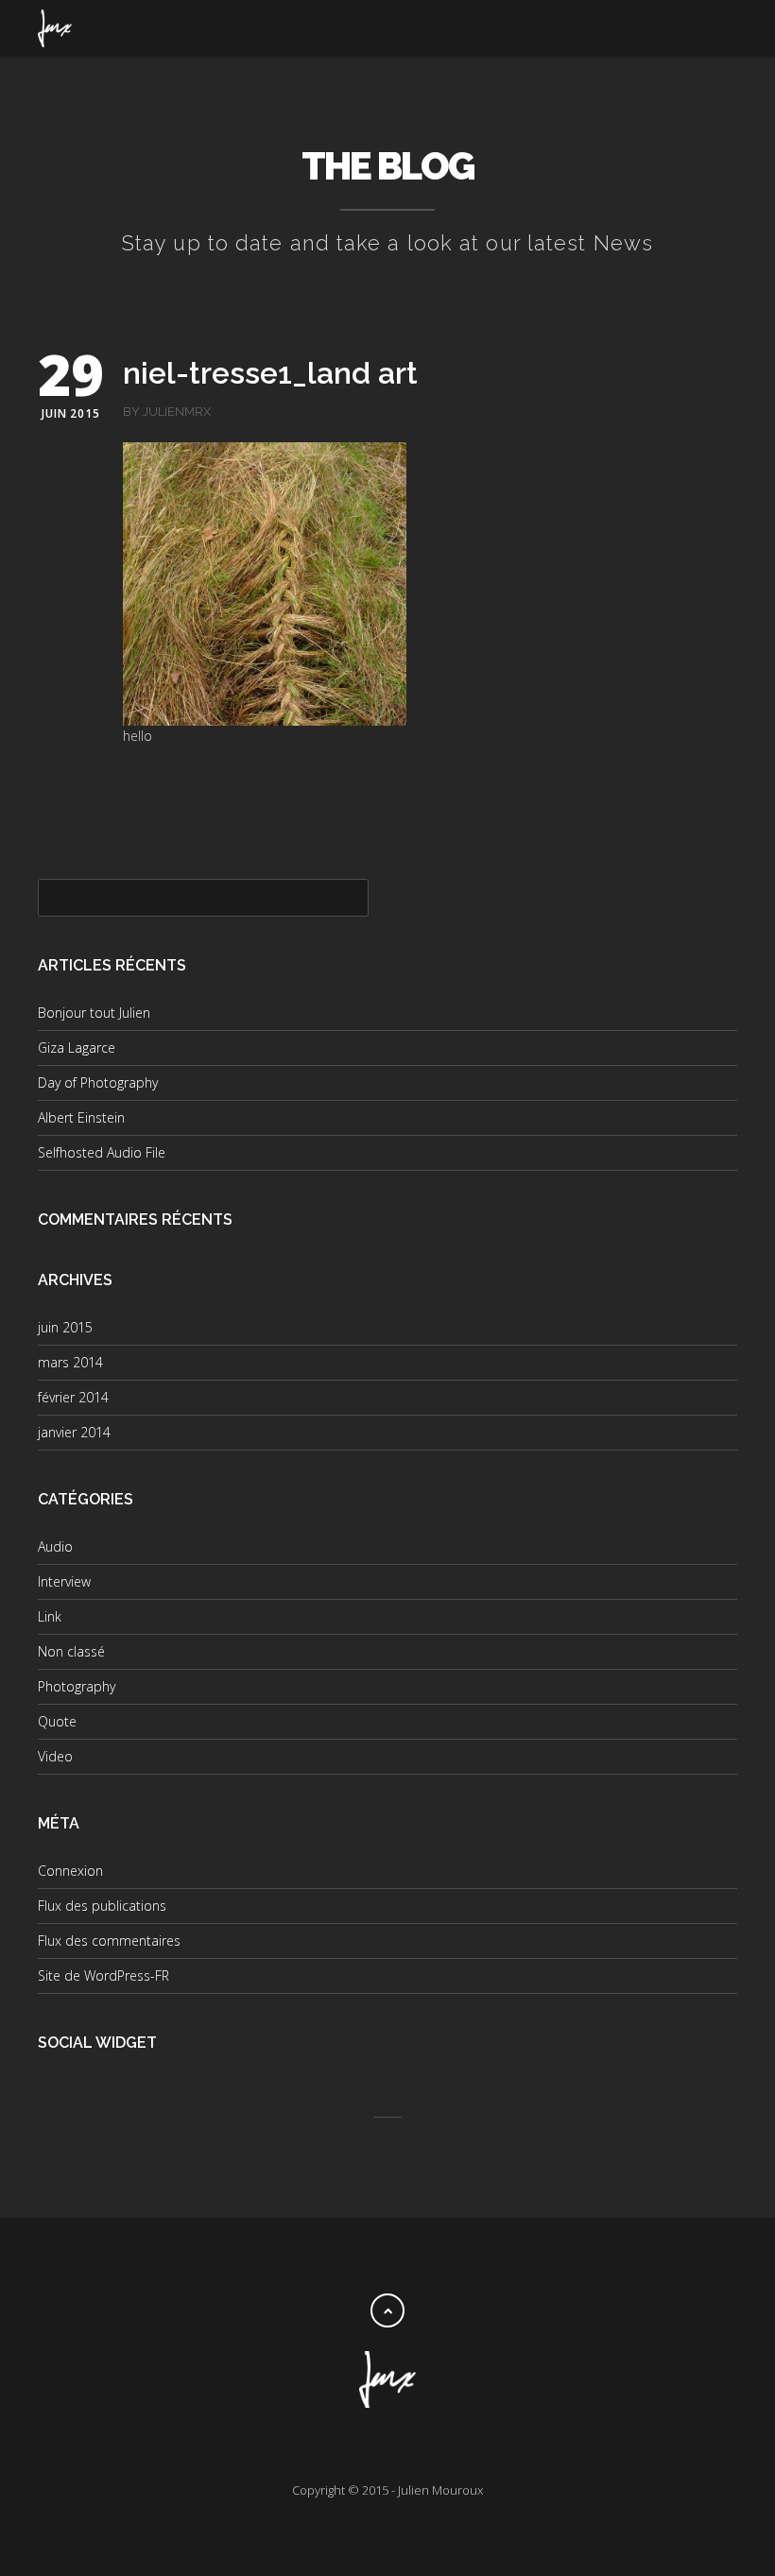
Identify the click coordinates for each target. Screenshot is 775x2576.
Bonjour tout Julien (94, 1013)
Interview (64, 1581)
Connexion (70, 1871)
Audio (55, 1546)
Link (50, 1616)
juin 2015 (65, 1327)
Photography (77, 1686)
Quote (57, 1721)
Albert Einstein (81, 1117)
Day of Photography (98, 1082)
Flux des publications (102, 1906)
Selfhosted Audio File (102, 1152)
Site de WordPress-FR (103, 1975)
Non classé (71, 1651)
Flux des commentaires (109, 1941)
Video (55, 1756)
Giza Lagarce (77, 1048)
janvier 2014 (74, 1432)
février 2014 (73, 1397)
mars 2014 (70, 1362)
